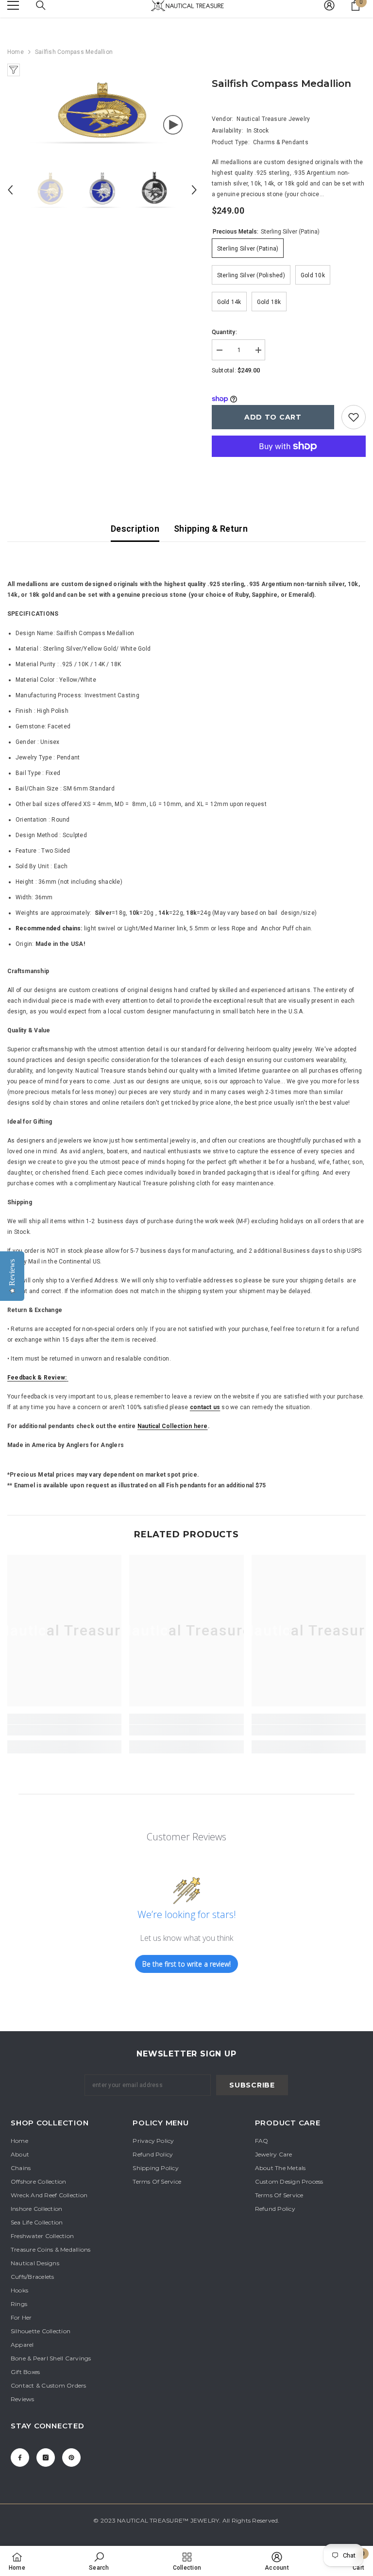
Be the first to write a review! (186, 1964)
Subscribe (252, 2085)
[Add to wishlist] (354, 417)
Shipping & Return (211, 529)
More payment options (289, 462)
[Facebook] (20, 2458)
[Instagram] (46, 2458)
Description (135, 529)
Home (16, 52)
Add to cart (273, 417)
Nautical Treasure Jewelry (273, 119)
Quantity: (224, 332)
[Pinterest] (71, 2458)
